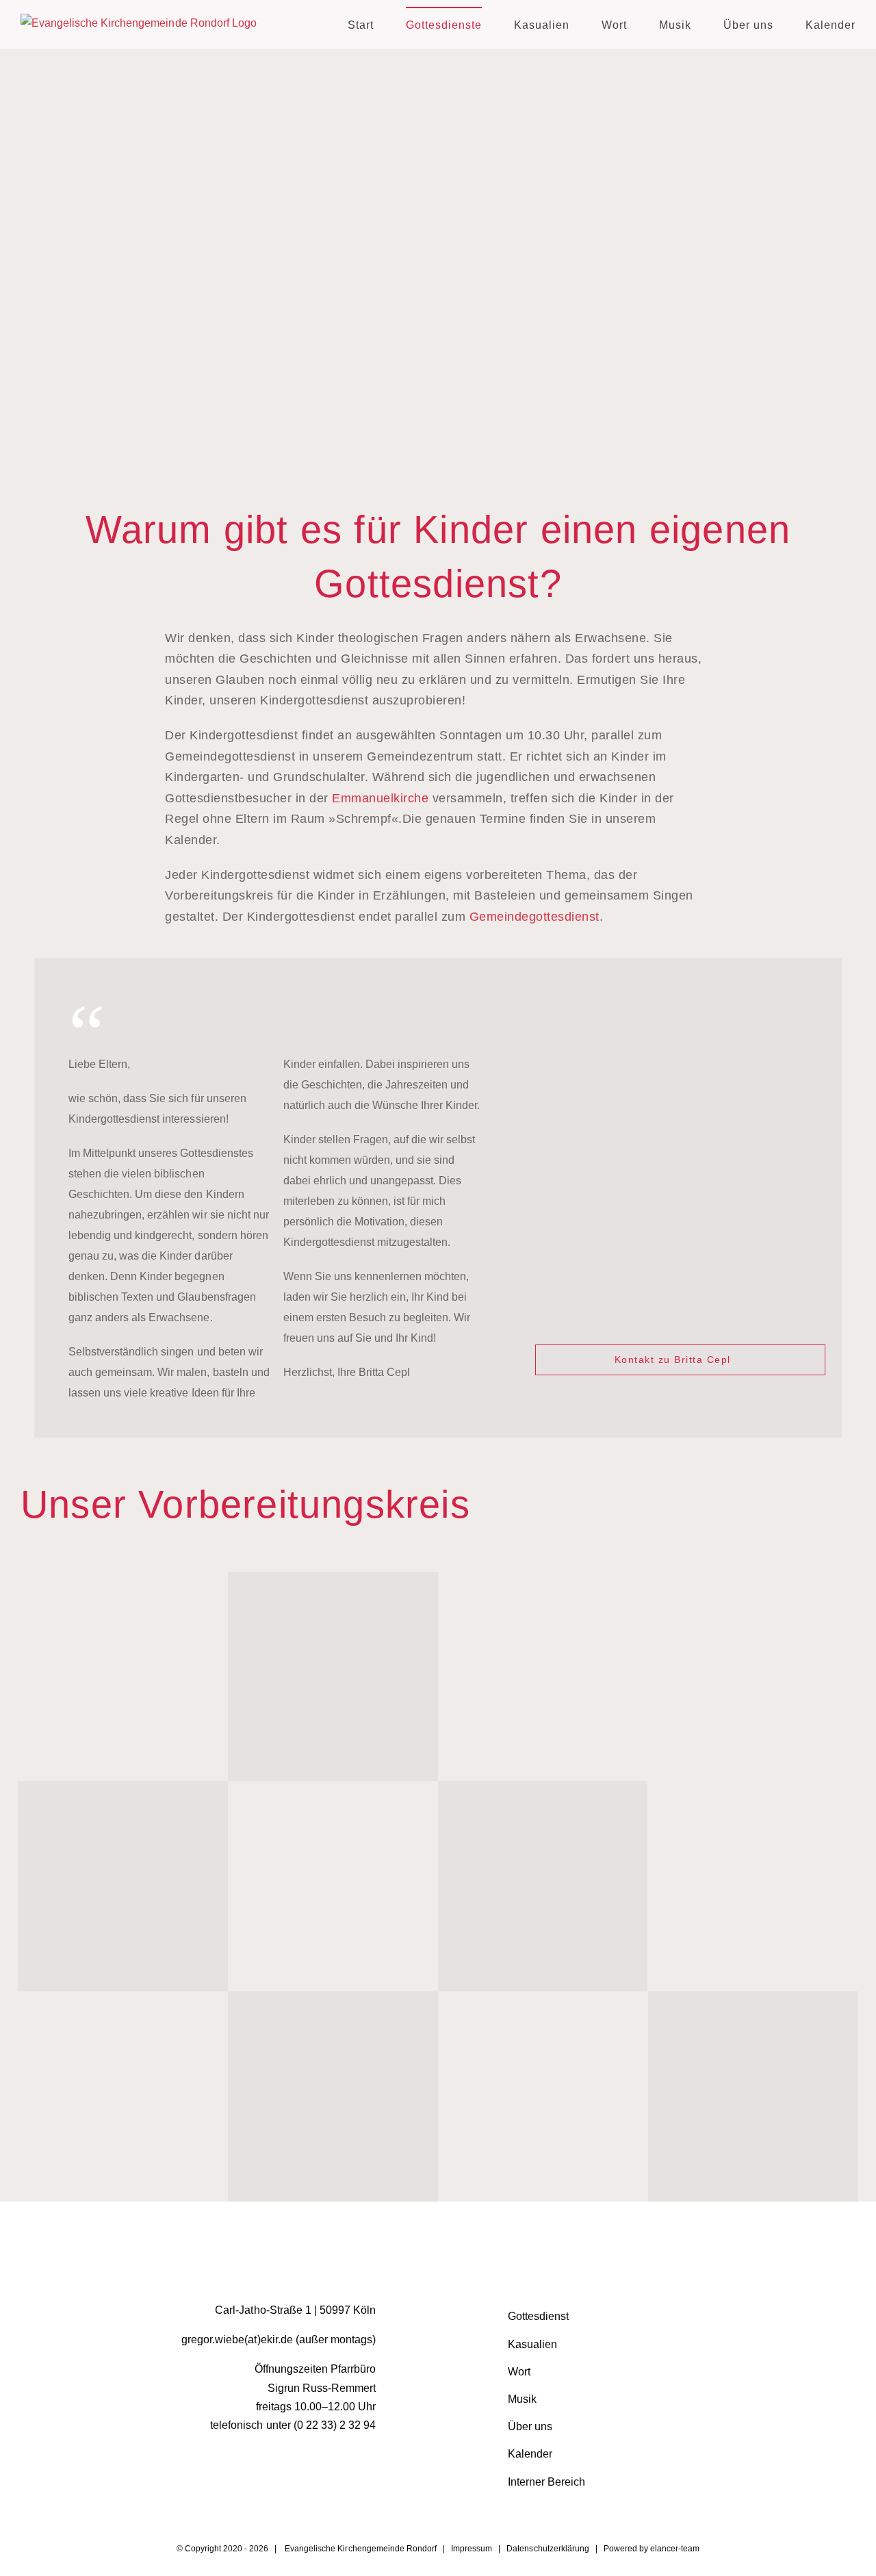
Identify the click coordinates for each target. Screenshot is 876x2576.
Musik (522, 2399)
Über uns (530, 2426)
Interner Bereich (546, 2482)
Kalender (530, 2454)
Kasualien (532, 2344)
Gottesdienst (538, 2316)
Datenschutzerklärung (547, 2549)
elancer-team (675, 2549)
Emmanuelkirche (380, 798)
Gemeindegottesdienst (534, 917)
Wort (519, 2372)
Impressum (472, 2549)
